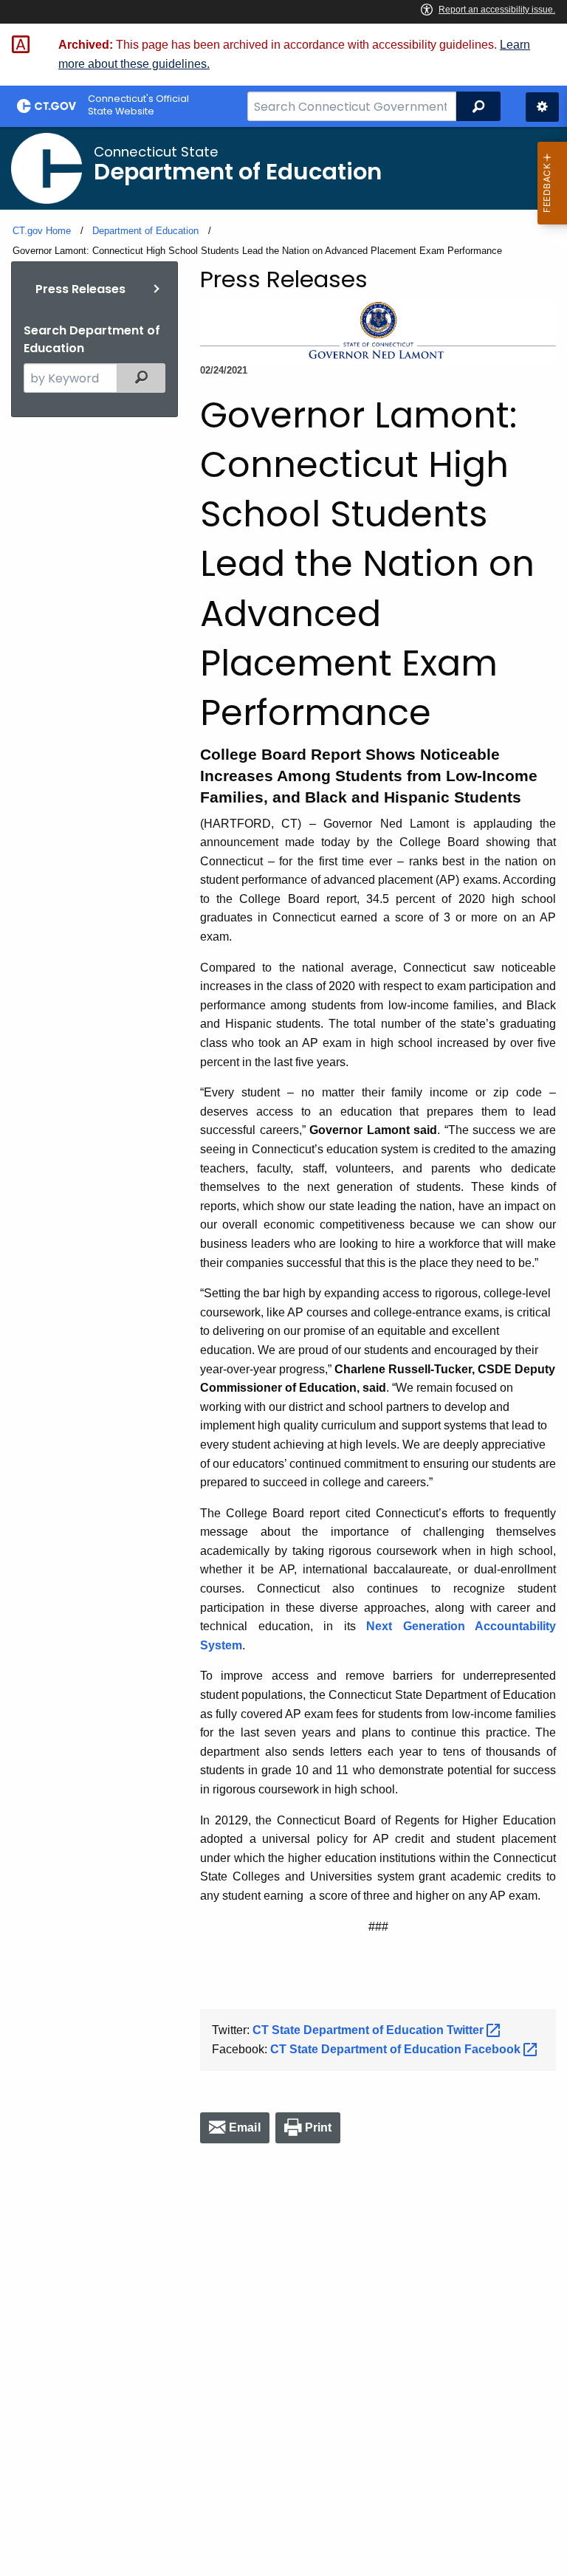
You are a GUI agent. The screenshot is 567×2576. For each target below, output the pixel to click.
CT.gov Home (42, 231)
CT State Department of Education (370, 2030)
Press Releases (80, 289)
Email (245, 2127)
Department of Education (145, 231)
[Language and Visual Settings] (542, 107)
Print (319, 2127)
